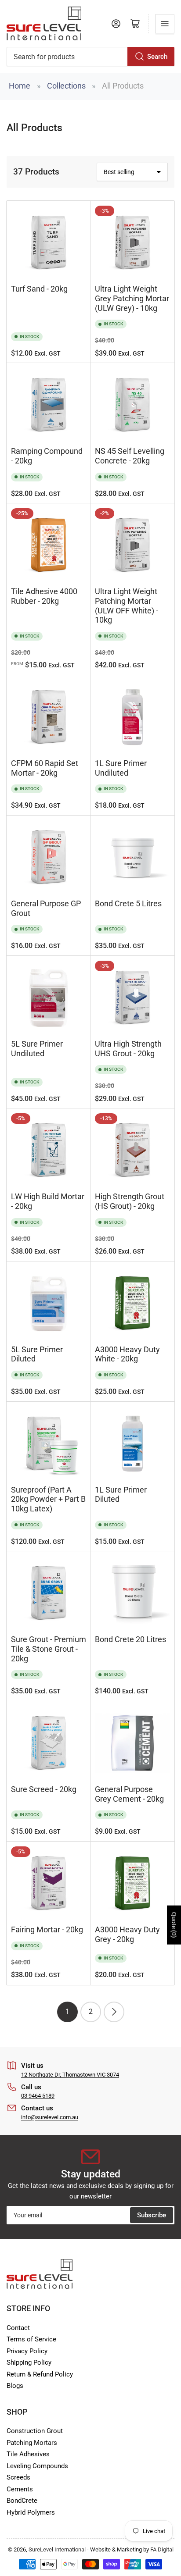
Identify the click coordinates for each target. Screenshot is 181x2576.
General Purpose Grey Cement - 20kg (129, 1794)
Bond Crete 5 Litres (128, 904)
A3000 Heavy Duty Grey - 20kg (127, 1935)
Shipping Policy (29, 2362)
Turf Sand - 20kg (39, 289)
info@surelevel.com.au (50, 2117)
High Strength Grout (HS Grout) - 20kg (130, 1201)
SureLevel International (57, 2549)
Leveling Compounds (37, 2466)
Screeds (18, 2477)
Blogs (15, 2386)
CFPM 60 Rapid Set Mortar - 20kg (45, 768)
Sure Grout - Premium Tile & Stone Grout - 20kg (49, 1649)
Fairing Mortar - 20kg (47, 1930)
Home (20, 86)
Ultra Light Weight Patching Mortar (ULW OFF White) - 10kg (127, 606)
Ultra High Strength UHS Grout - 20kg (128, 1049)
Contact (18, 2328)
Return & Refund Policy (40, 2374)
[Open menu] (165, 24)
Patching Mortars (32, 2443)
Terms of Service (31, 2339)
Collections (66, 86)
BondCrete (22, 2501)
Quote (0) (174, 1925)
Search (157, 57)
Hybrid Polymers (31, 2512)
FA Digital (162, 2549)
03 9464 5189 (38, 2096)
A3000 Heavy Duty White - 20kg (127, 1354)
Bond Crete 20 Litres (130, 1639)
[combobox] (90, 57)
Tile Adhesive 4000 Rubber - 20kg (44, 596)
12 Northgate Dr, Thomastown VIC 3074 (70, 2075)
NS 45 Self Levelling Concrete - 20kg (130, 456)
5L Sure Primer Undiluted (37, 1049)
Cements (20, 2489)
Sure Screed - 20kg (44, 1789)
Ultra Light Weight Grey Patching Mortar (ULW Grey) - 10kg (132, 298)
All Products (123, 86)
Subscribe (152, 2215)
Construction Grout (35, 2431)
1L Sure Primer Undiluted (121, 768)
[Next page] (114, 2012)
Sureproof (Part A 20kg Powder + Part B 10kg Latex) (48, 1499)
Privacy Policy (27, 2351)
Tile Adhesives (28, 2454)
